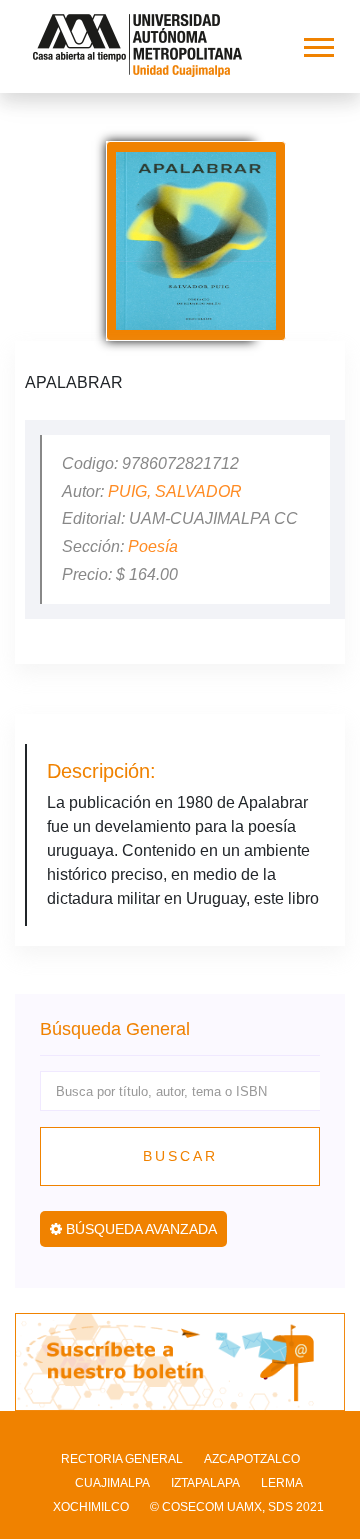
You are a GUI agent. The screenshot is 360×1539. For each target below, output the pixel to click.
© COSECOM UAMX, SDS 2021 (237, 1507)
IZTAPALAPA (205, 1483)
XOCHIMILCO (91, 1507)
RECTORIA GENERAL (122, 1459)
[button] (317, 43)
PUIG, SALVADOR (175, 491)
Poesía (153, 546)
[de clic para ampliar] (196, 241)
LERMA (282, 1483)
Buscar (180, 1156)
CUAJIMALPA (112, 1483)
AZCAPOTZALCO (252, 1459)
